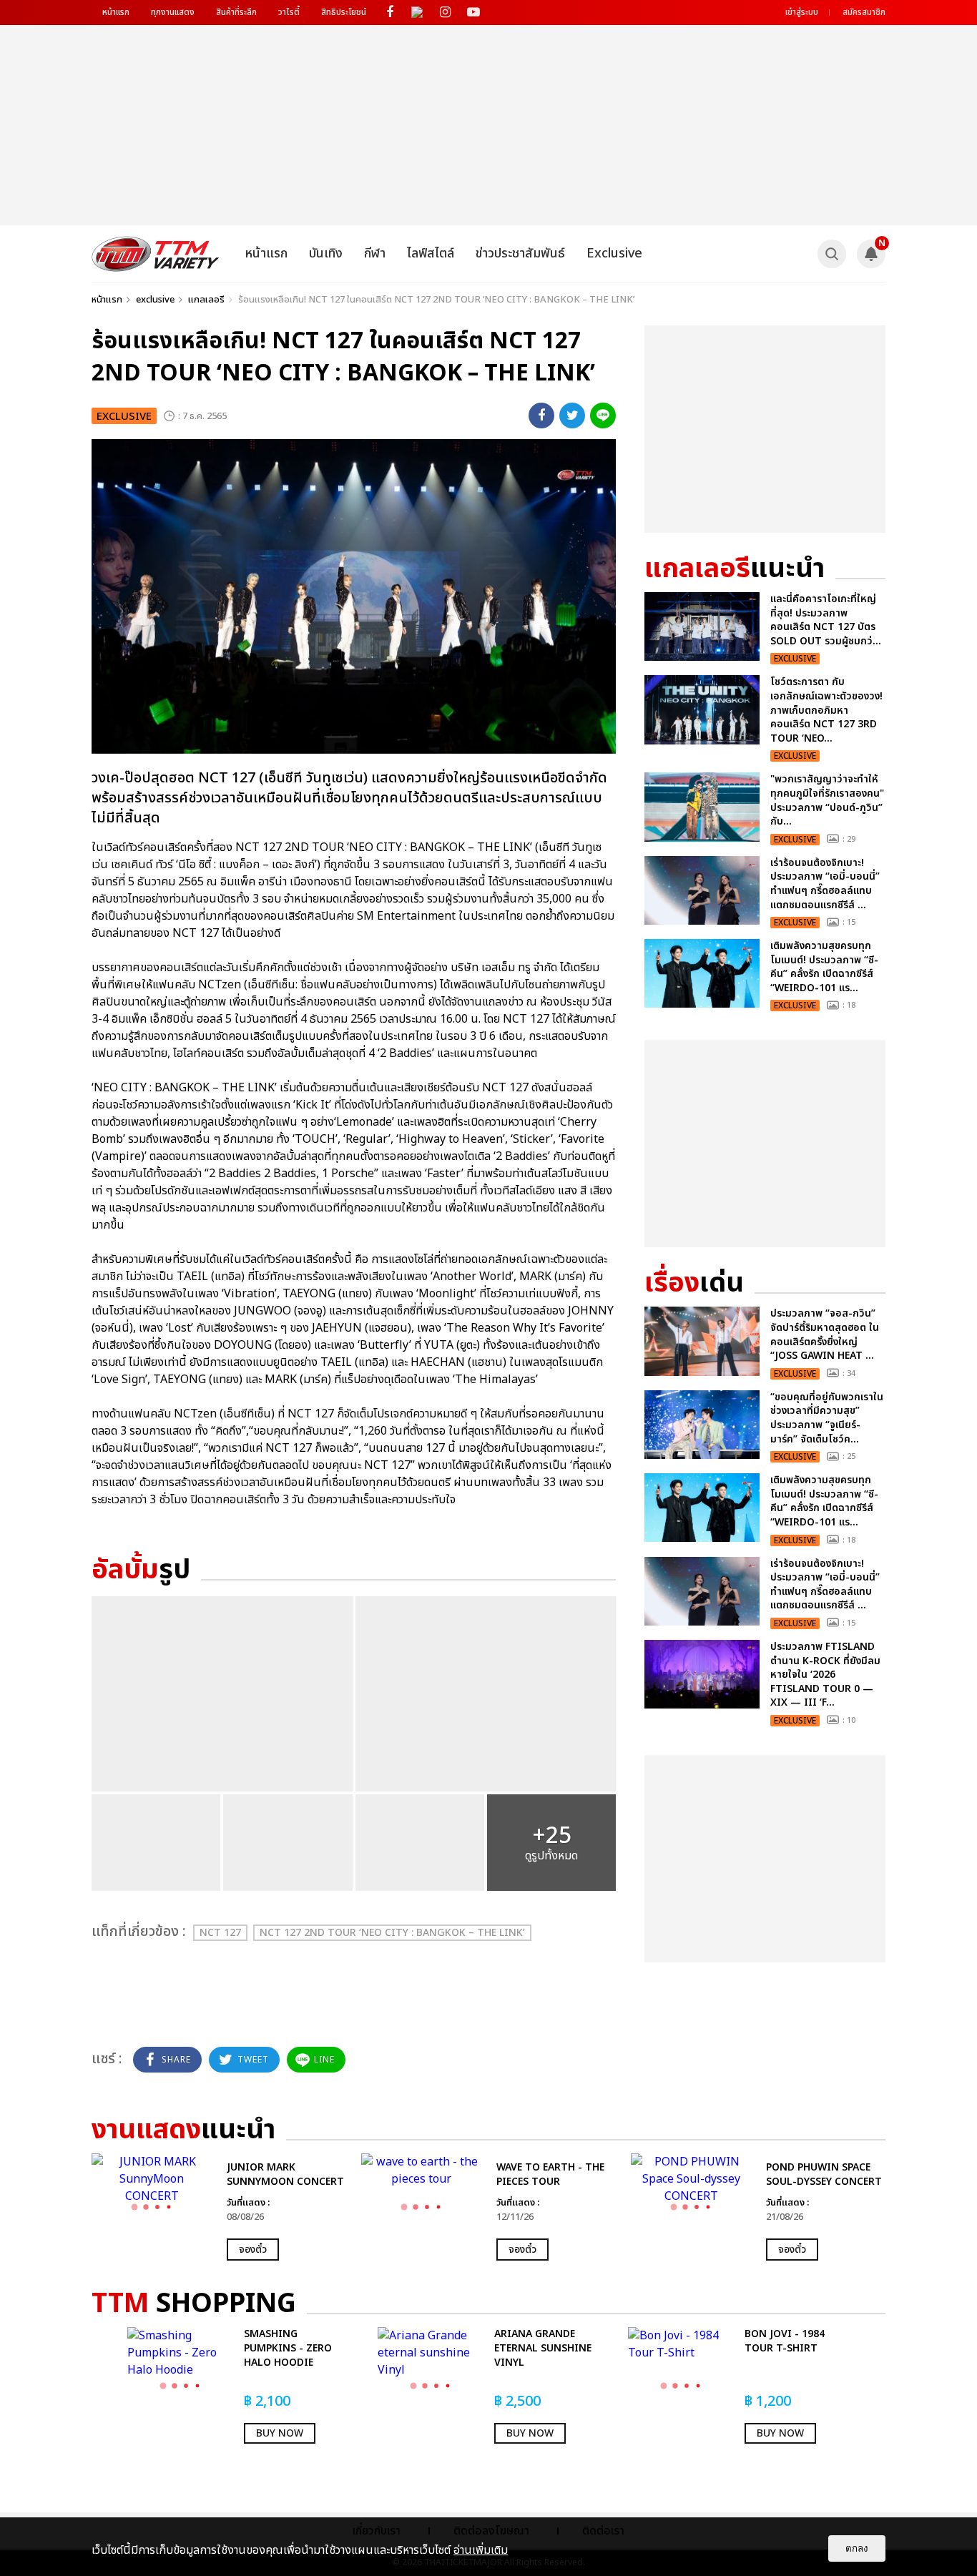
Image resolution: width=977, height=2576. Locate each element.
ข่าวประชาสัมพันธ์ (520, 254)
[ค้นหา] (832, 254)
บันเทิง (326, 254)
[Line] (603, 416)
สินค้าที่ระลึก (236, 12)
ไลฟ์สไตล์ (431, 254)
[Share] (541, 416)
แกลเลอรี (206, 300)
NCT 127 (220, 1933)
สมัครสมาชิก (864, 12)
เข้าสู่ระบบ (802, 12)
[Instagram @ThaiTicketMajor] (445, 13)
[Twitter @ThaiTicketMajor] (417, 13)
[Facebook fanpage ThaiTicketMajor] (389, 13)
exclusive (155, 300)
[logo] (156, 254)
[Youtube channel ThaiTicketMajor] (473, 13)
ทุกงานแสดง (173, 12)
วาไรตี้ (289, 12)
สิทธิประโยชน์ (344, 12)
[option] (219, 2207)
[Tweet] (572, 416)
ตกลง (857, 2548)
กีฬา (375, 254)
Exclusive (614, 254)
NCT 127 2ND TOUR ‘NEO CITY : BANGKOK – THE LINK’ (392, 1933)
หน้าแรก (116, 12)
